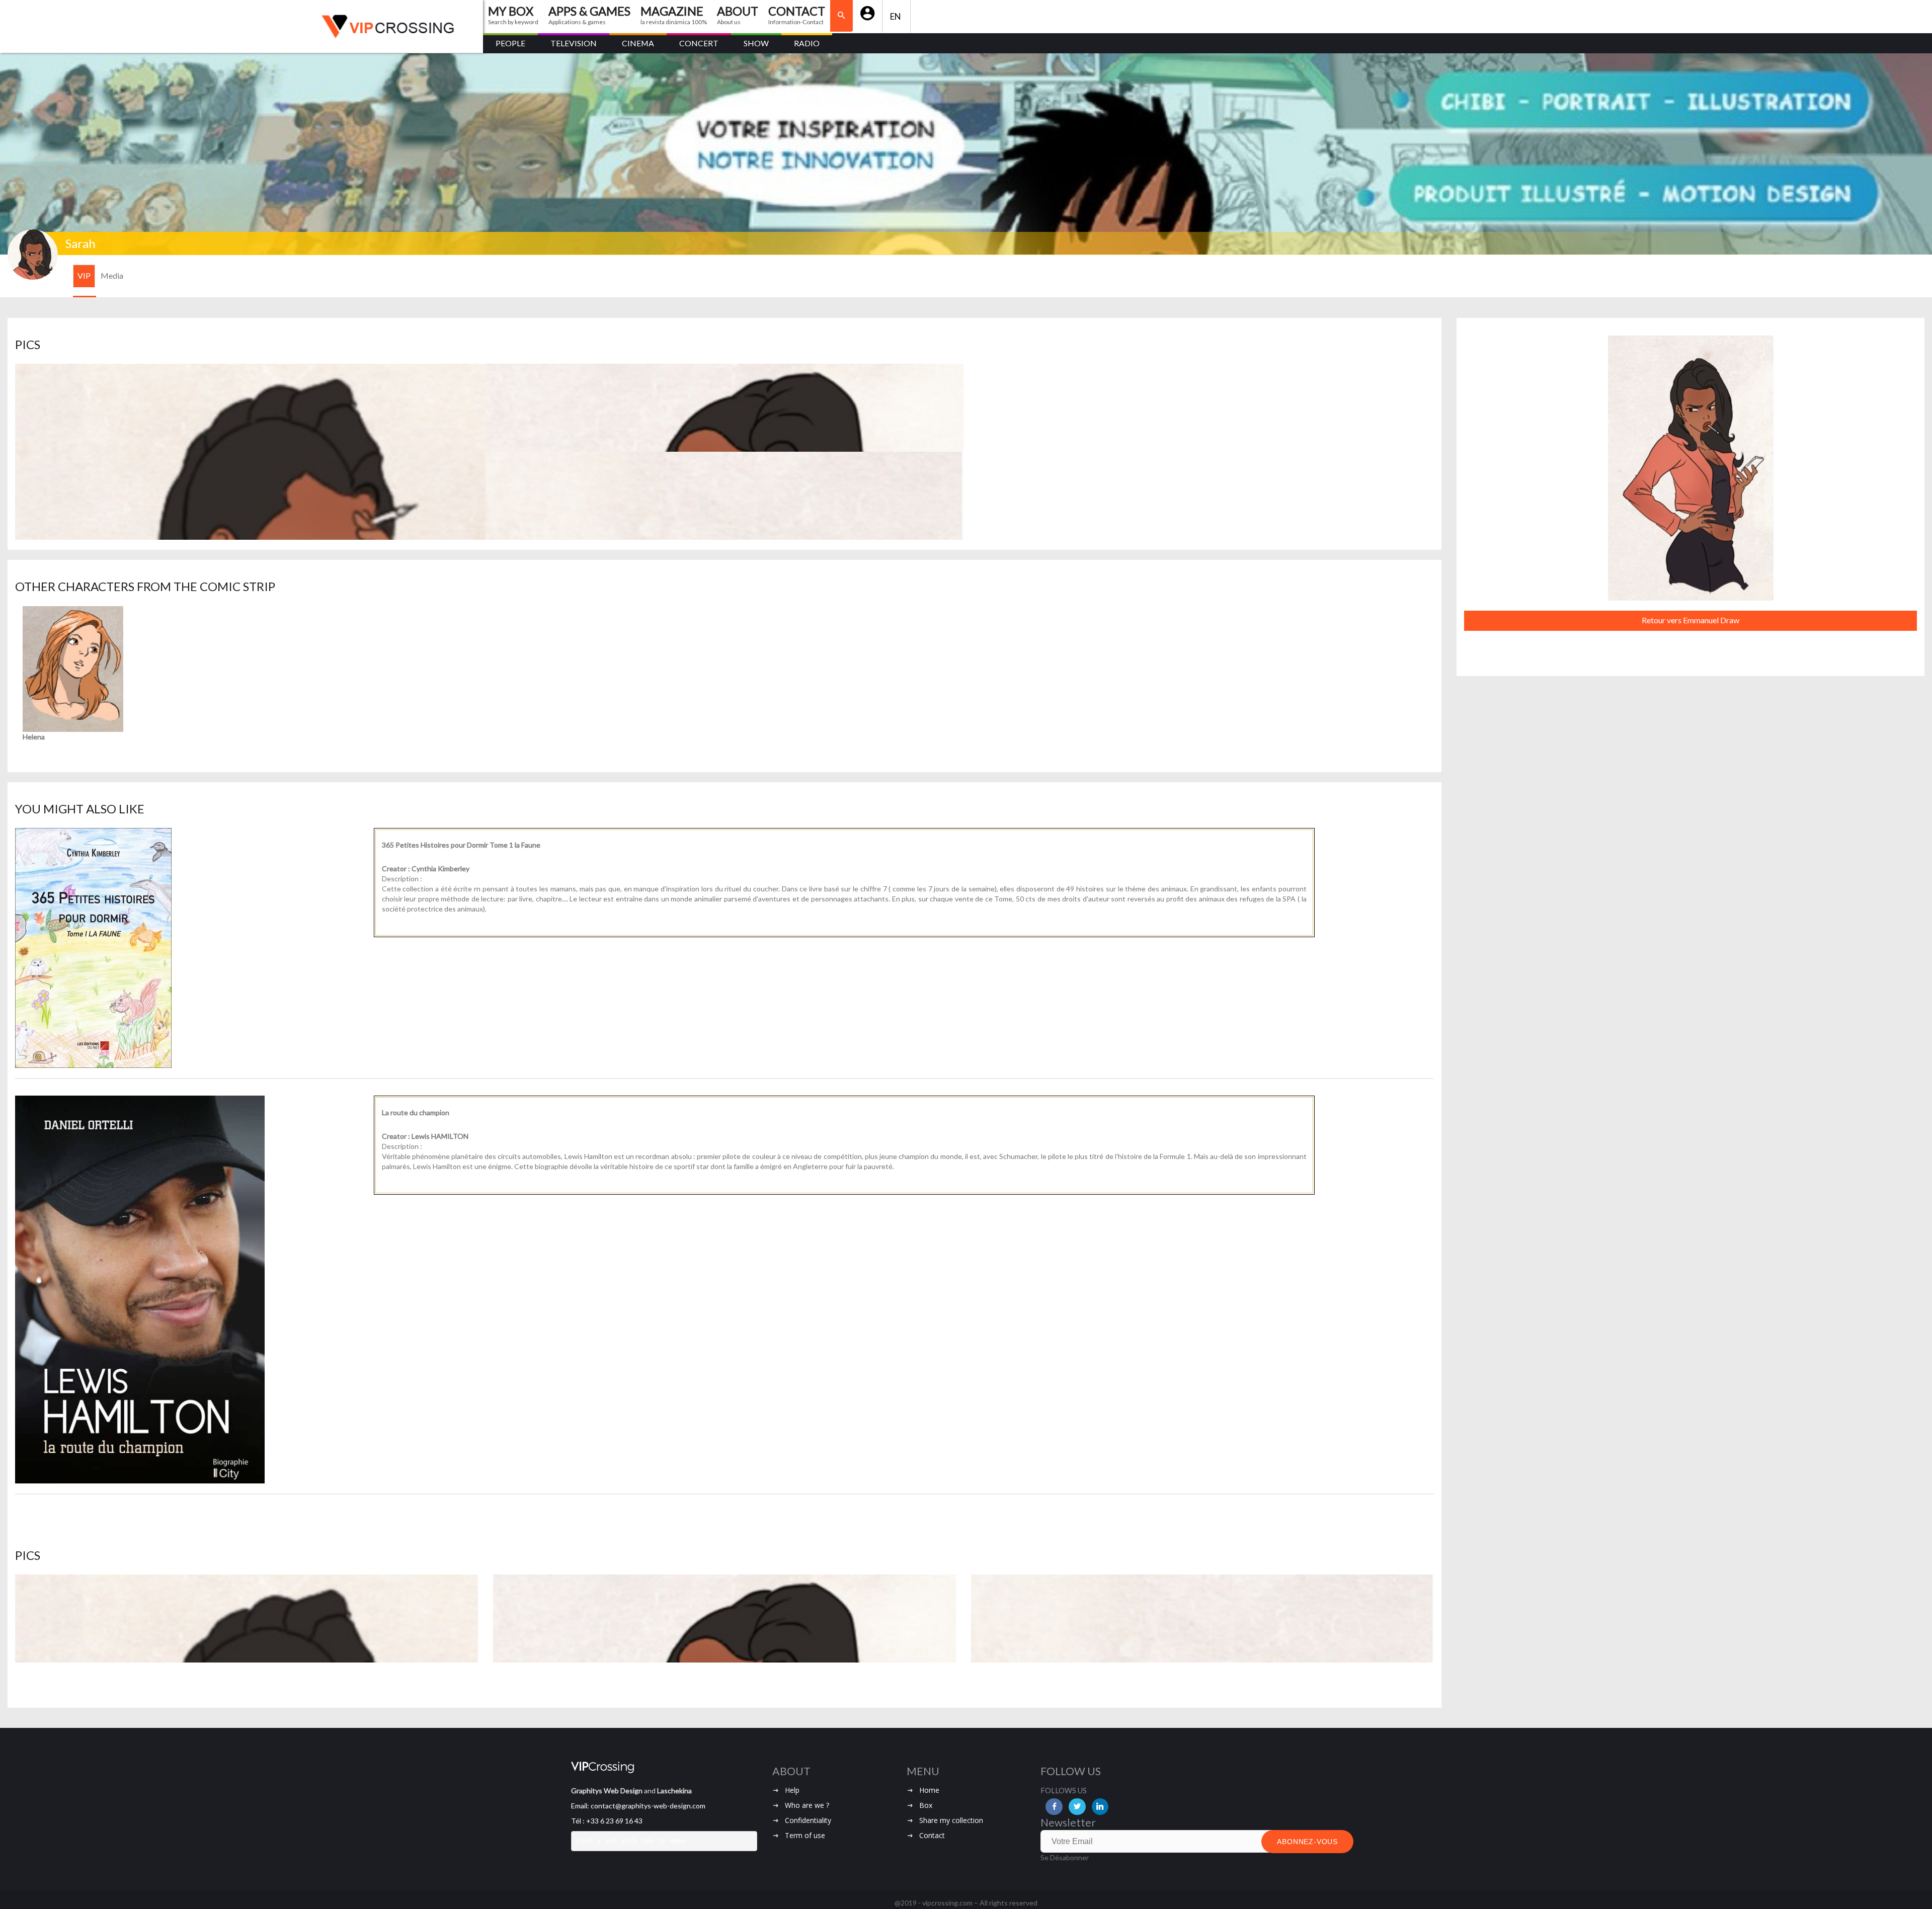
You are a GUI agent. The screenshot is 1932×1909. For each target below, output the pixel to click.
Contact (932, 1835)
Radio (807, 43)
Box (926, 1805)
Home (929, 1790)
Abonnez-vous (1307, 1842)
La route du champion (416, 1112)
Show (756, 43)
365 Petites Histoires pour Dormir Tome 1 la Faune (461, 845)
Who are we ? (807, 1805)
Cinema (638, 43)
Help (792, 1790)
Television (574, 43)
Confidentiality (808, 1820)
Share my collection (951, 1820)
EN (896, 16)
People (510, 43)
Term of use (805, 1835)
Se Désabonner (1065, 1857)
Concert (699, 43)
